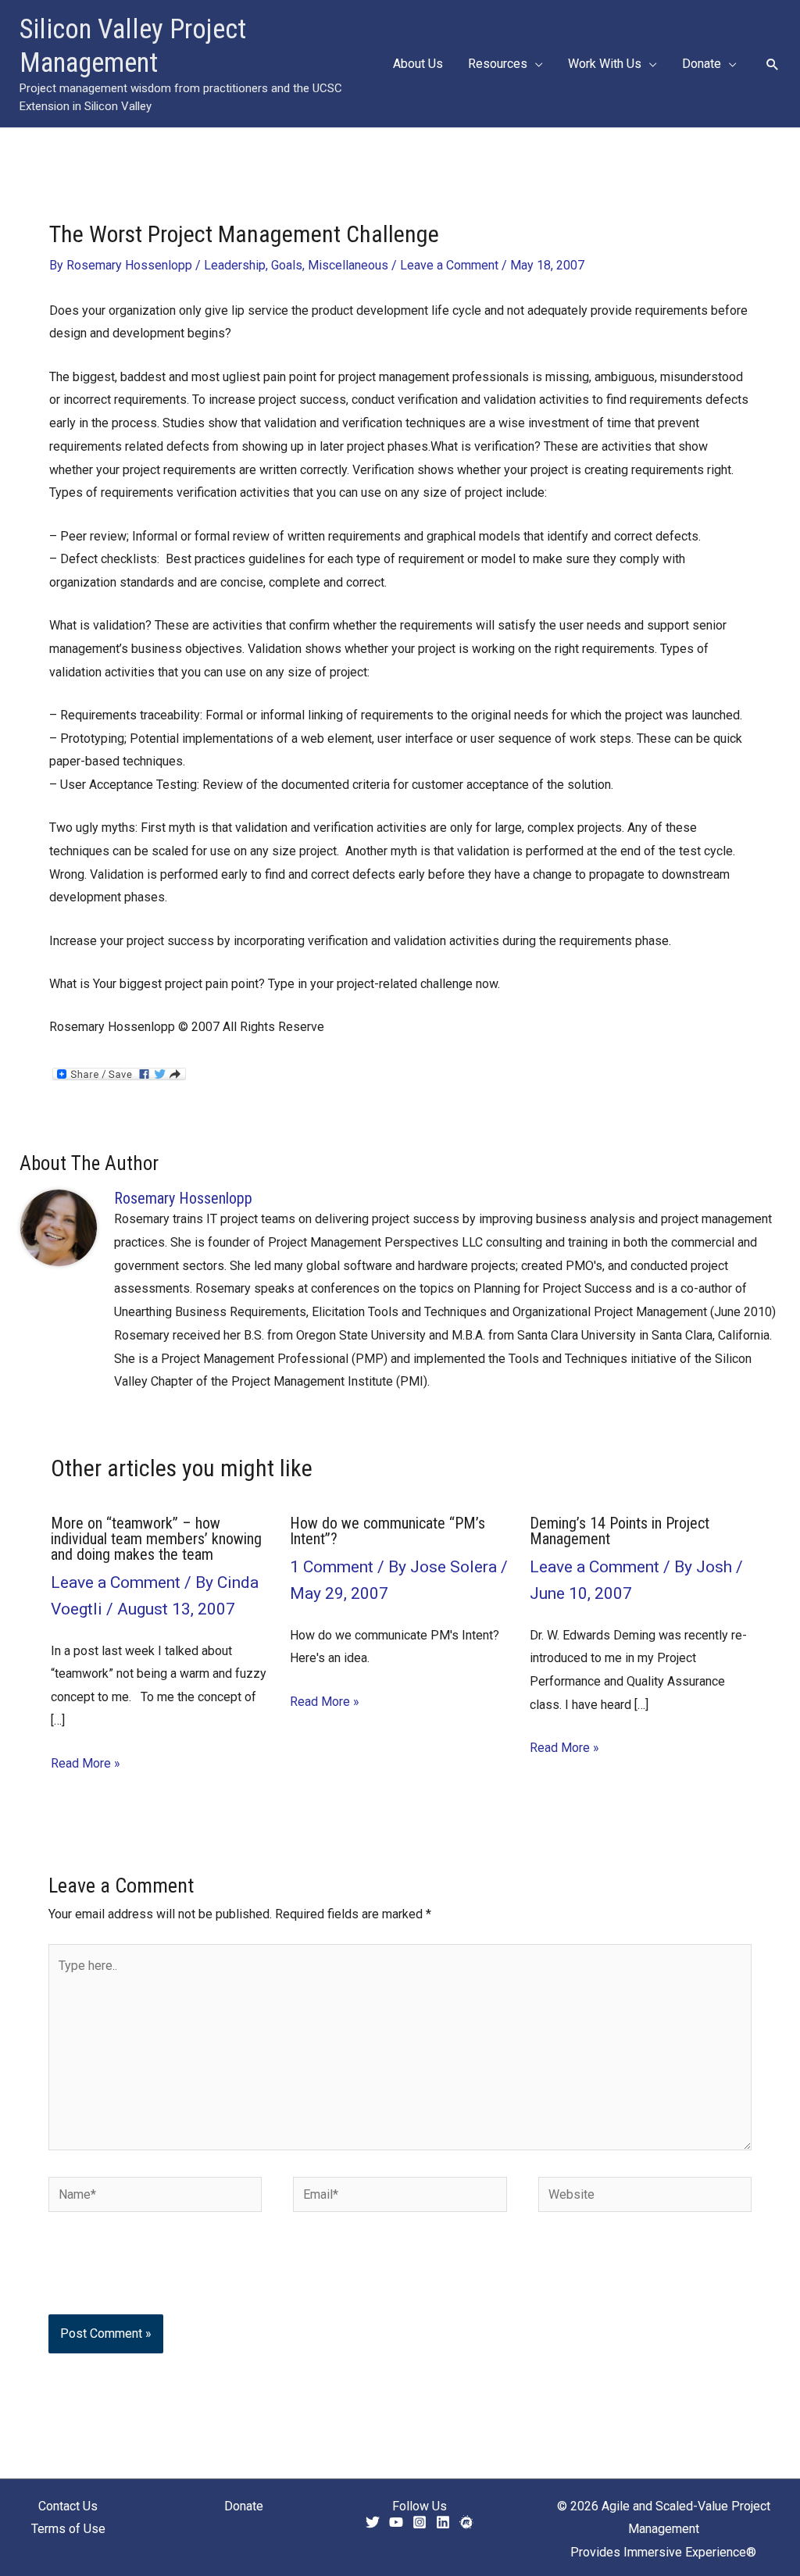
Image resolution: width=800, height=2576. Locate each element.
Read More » (86, 1763)
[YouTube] (396, 2522)
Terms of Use (68, 2529)
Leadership (235, 265)
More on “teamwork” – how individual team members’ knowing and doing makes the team (156, 1539)
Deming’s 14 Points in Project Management (620, 1531)
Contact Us (68, 2506)
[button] (535, 64)
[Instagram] (420, 2522)
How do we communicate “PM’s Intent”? (387, 1531)
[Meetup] (466, 2522)
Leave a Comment (449, 265)
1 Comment (332, 1567)
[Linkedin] (443, 2522)
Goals (287, 265)
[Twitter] (373, 2522)
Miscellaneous (348, 265)
